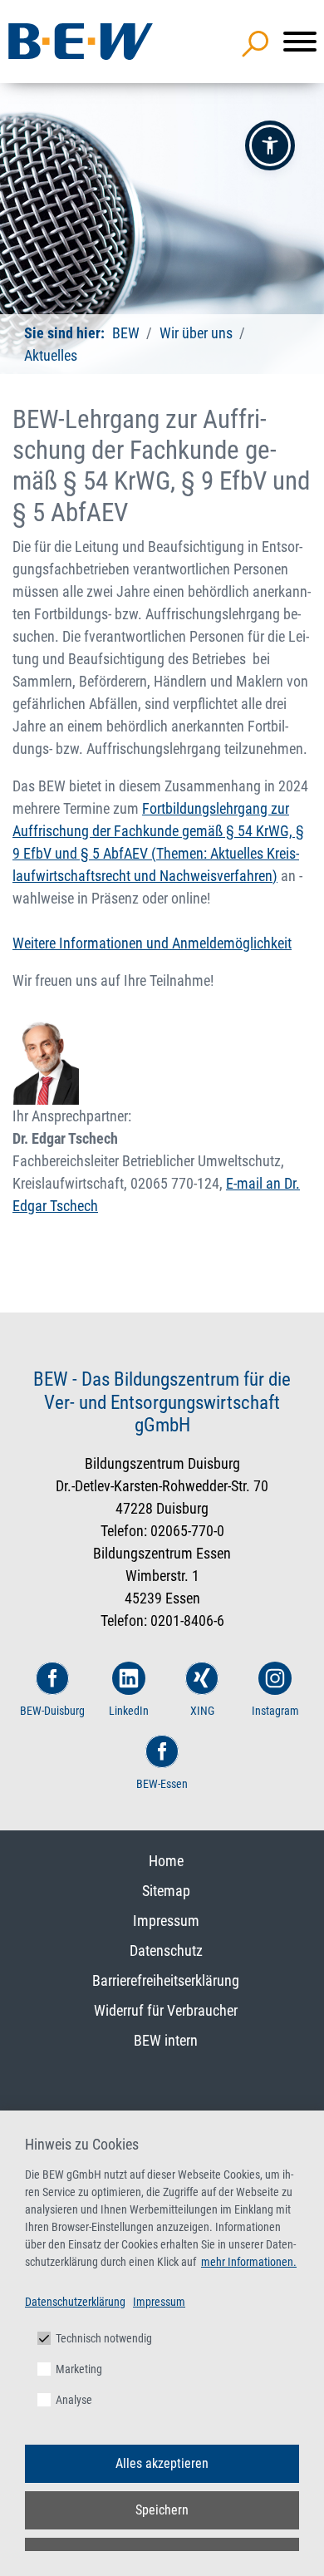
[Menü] (300, 42)
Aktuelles (51, 355)
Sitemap (166, 1891)
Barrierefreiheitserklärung (166, 1980)
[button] (270, 145)
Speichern (162, 2510)
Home (166, 1861)
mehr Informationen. (249, 2262)
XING (202, 1711)
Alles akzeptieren (162, 2463)
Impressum (166, 1921)
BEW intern (166, 2040)
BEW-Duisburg (52, 1711)
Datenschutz (166, 1950)
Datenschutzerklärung (75, 2302)
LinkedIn (129, 1711)
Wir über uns (196, 333)
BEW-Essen (162, 1784)
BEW (126, 333)
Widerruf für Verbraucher (166, 2010)
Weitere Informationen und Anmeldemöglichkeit (152, 943)
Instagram (275, 1711)
